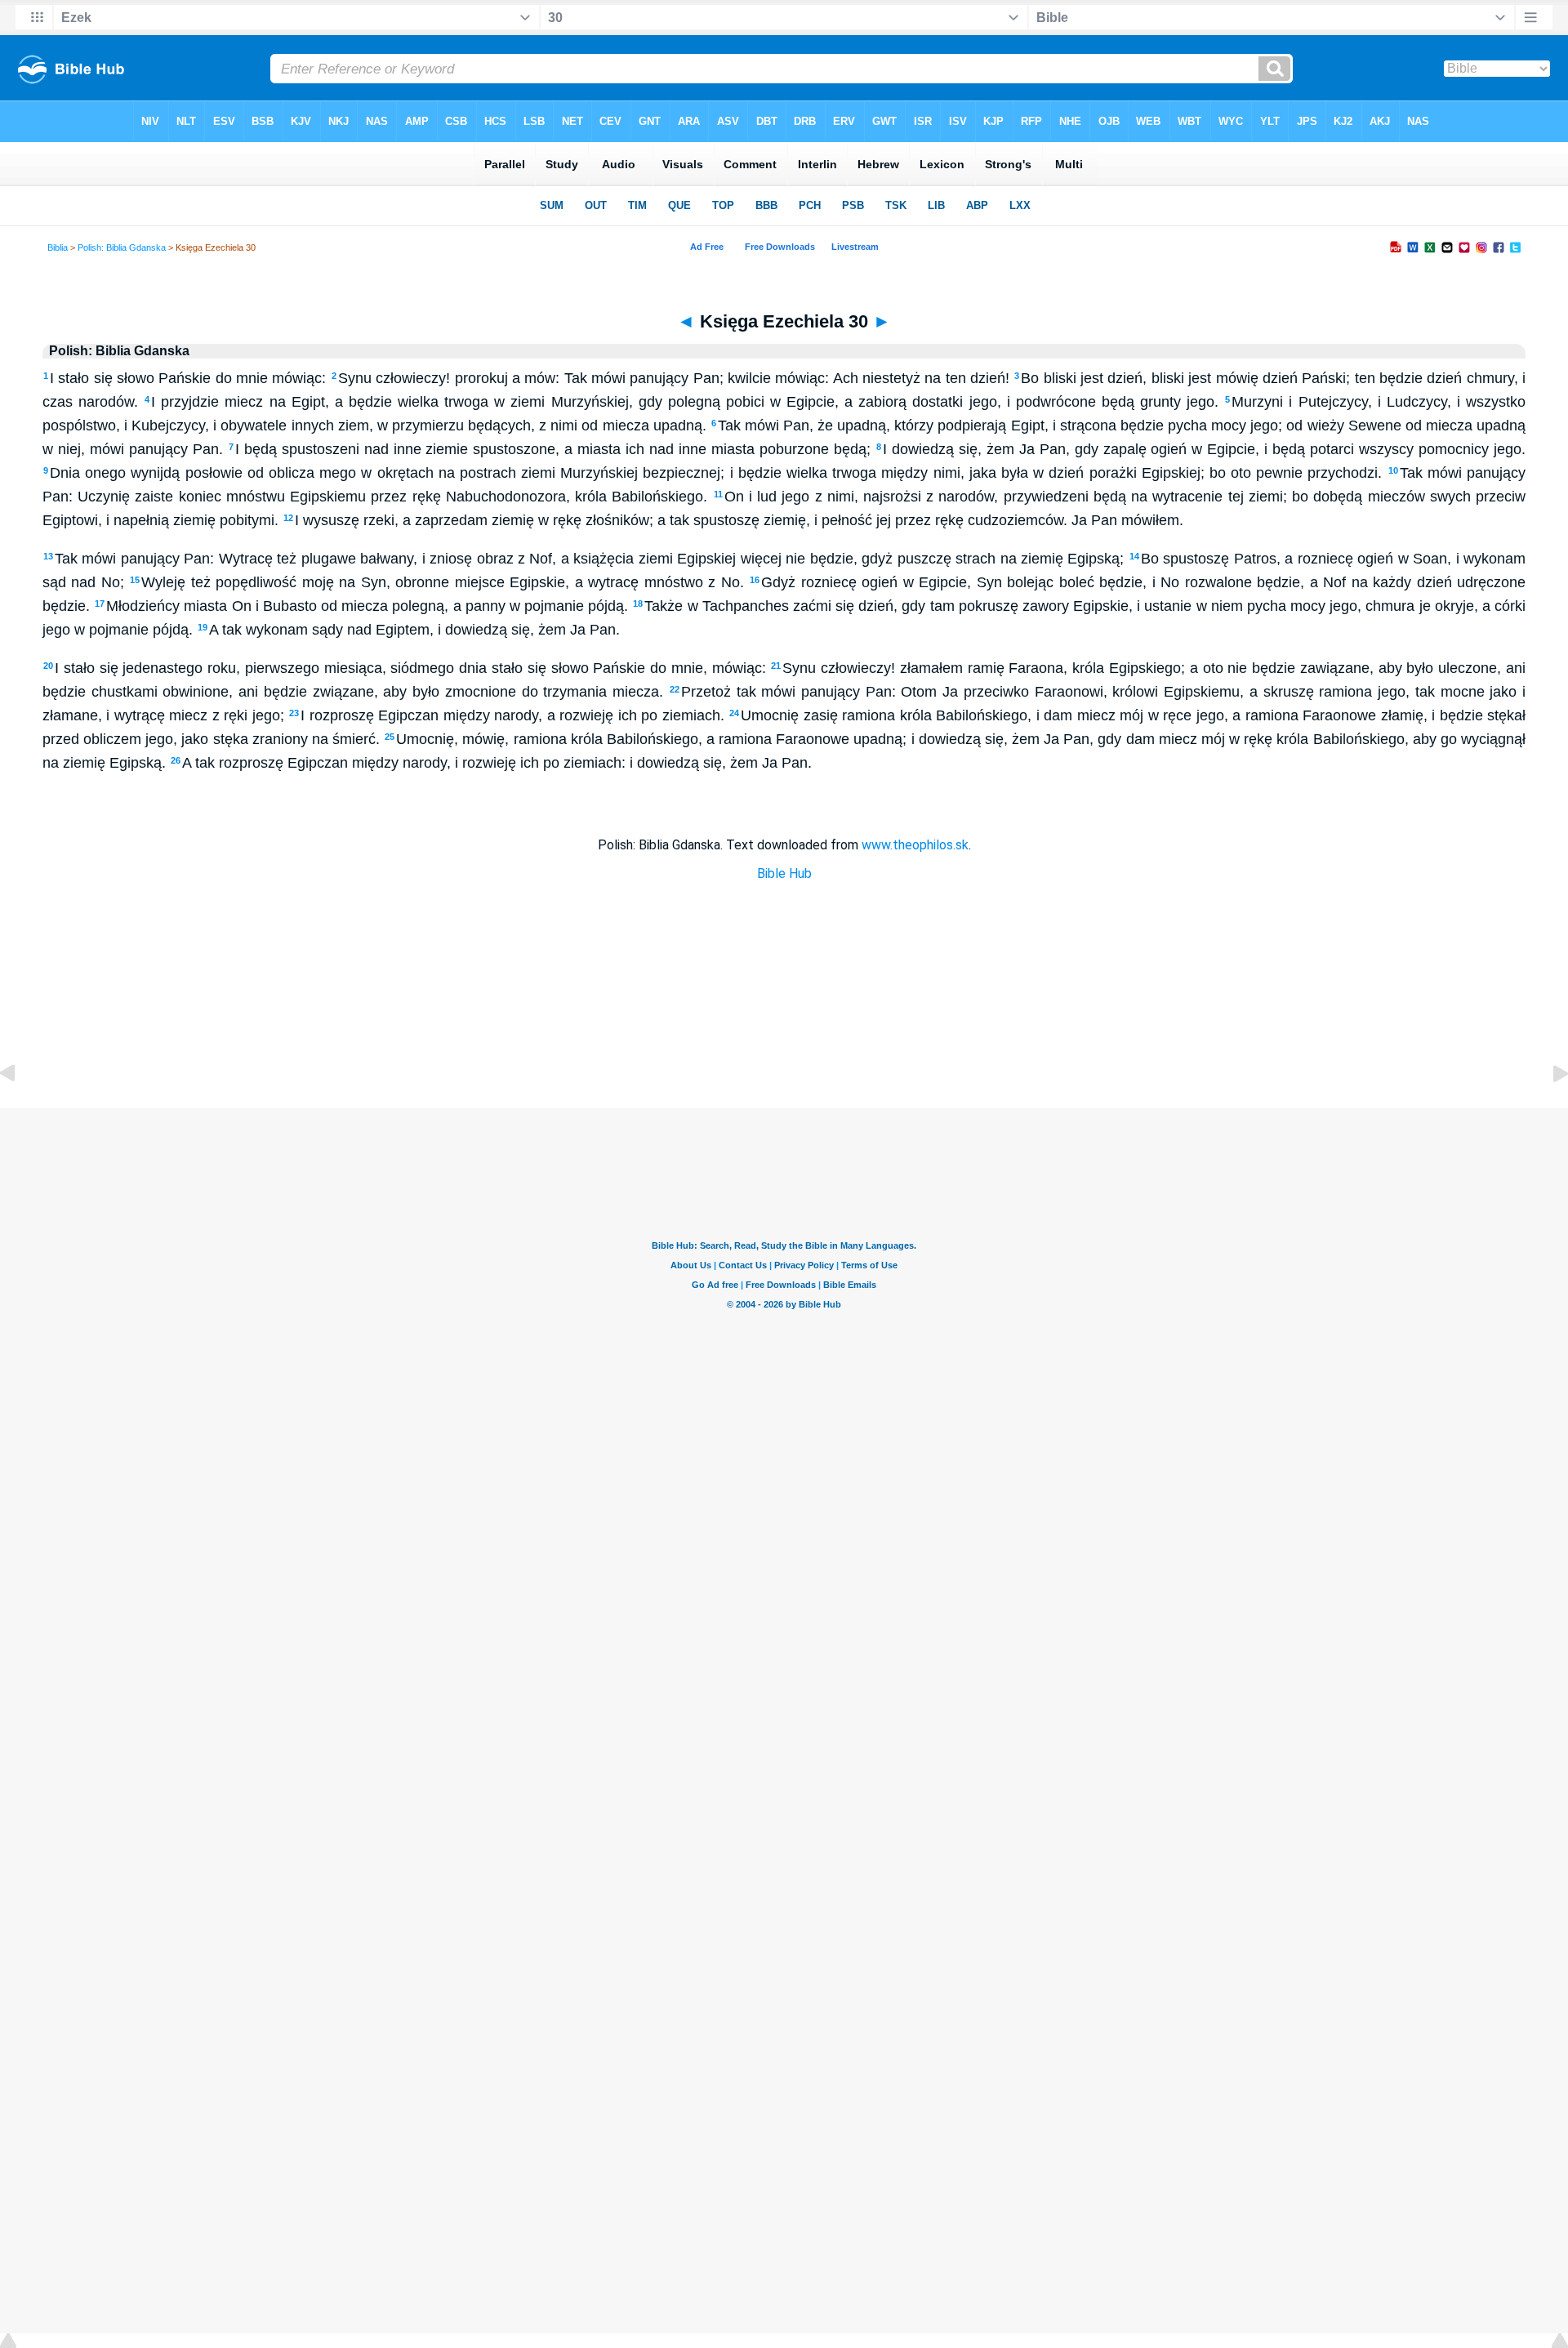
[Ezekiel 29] (20, 1110)
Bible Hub (784, 873)
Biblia (58, 247)
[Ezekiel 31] (1548, 1110)
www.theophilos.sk (915, 845)
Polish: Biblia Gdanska (122, 247)
